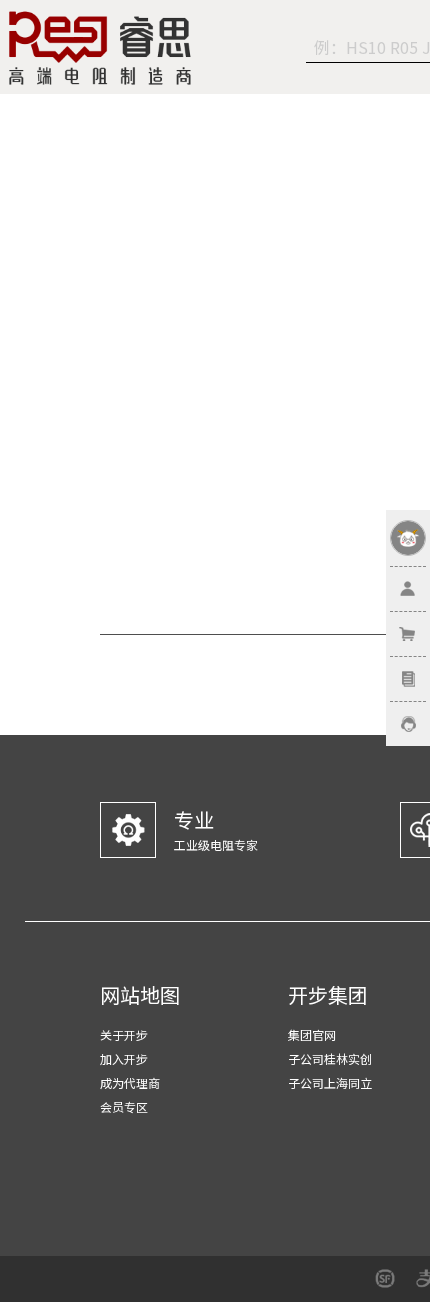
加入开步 (124, 1058)
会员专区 (124, 1106)
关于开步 (124, 1034)
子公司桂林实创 (330, 1058)
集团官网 (312, 1034)
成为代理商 (130, 1082)
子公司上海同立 (330, 1082)
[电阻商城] (100, 48)
